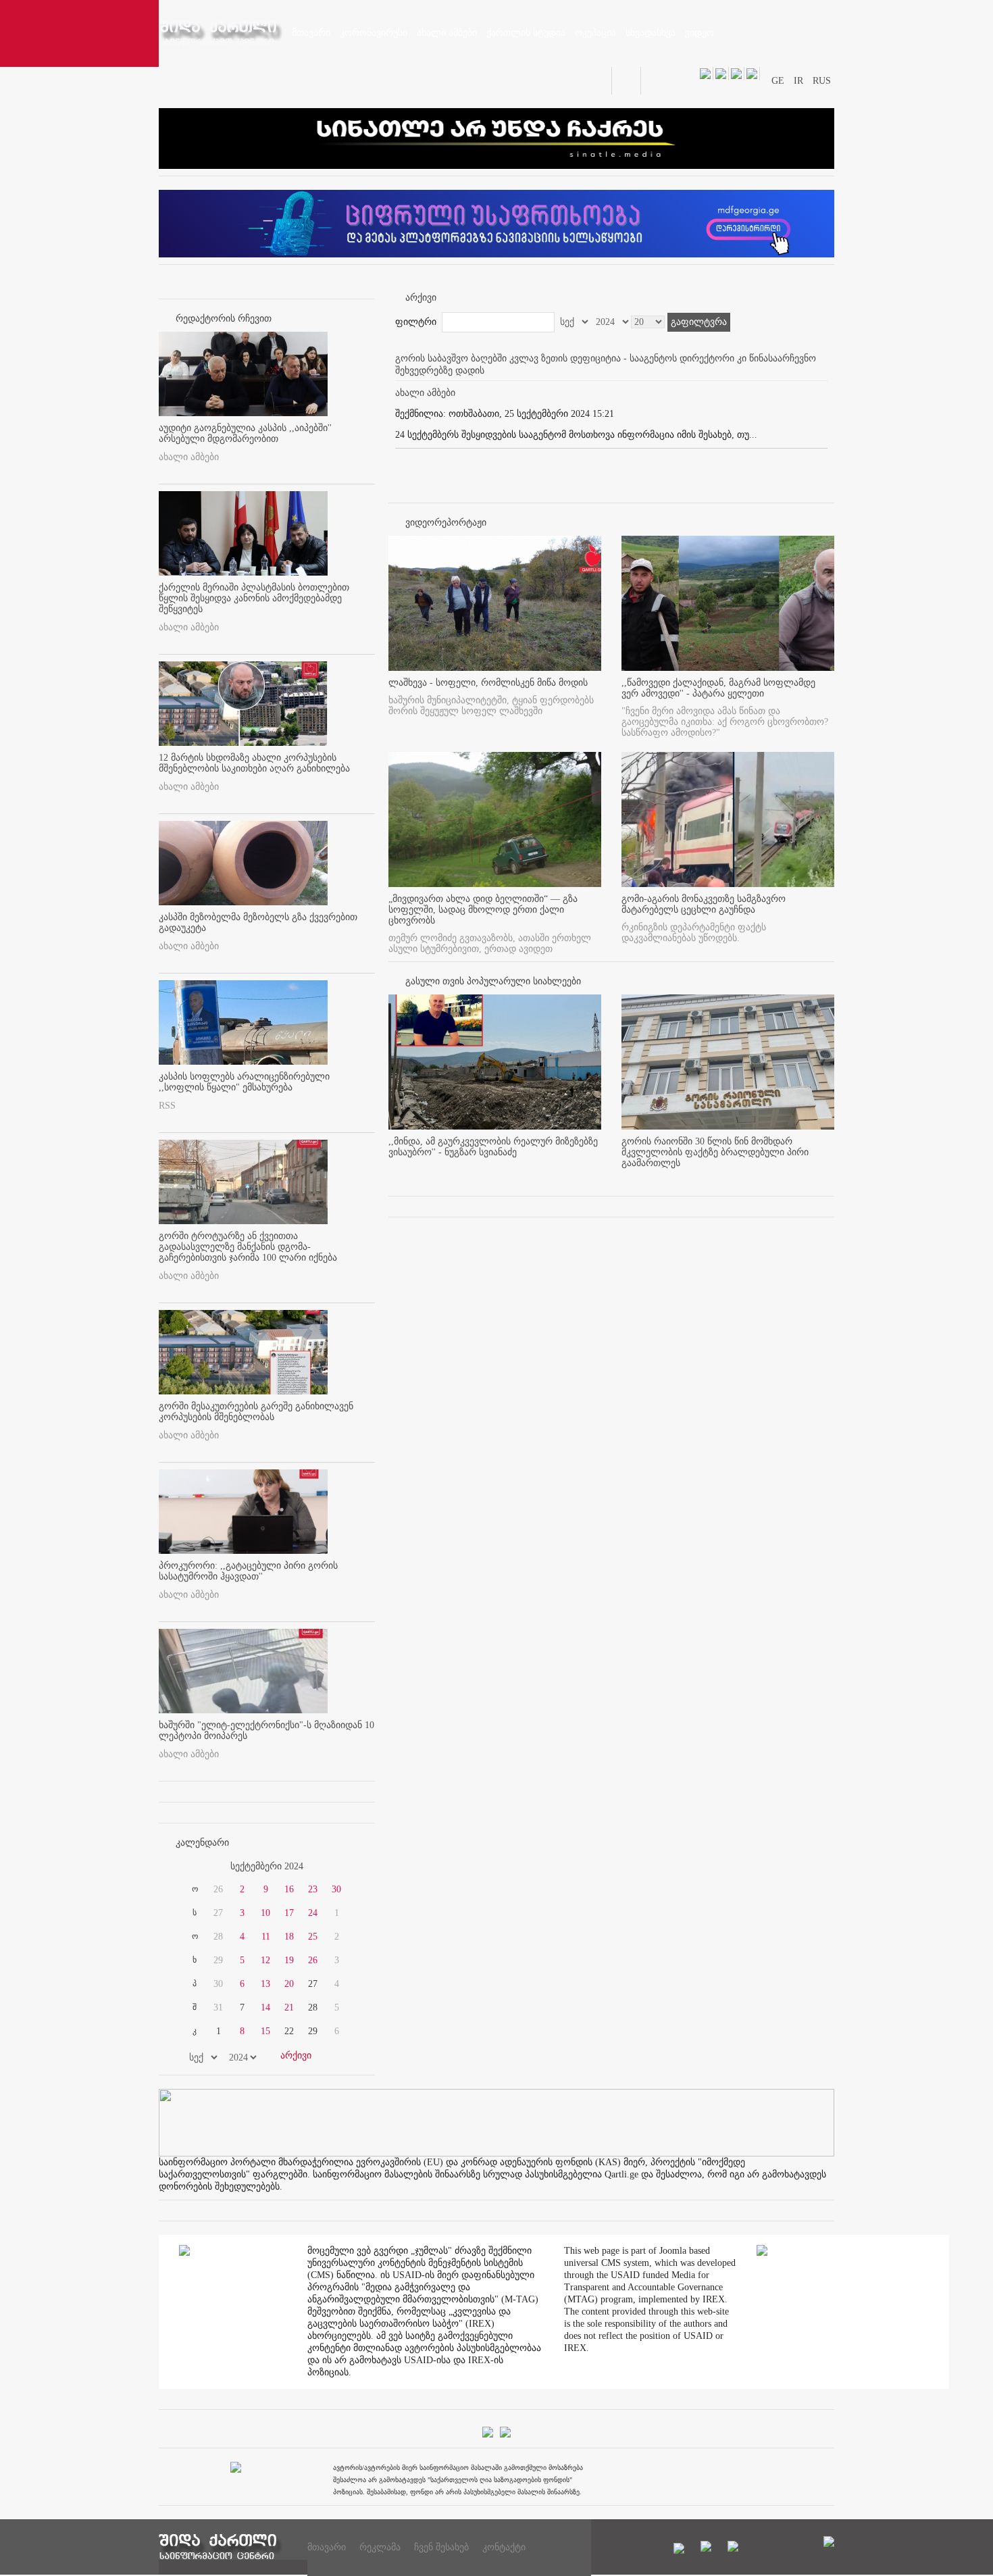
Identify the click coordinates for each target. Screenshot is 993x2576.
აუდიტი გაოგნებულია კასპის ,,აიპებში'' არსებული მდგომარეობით (245, 433)
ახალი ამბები (189, 457)
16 (289, 1889)
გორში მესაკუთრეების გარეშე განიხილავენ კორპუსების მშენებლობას (256, 1412)
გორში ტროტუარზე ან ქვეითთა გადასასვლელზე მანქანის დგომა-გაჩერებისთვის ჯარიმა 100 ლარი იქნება (248, 1247)
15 (265, 2031)
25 (313, 1937)
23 (313, 1889)
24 (313, 1913)
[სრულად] (597, 1175)
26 (313, 1960)
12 (265, 1960)
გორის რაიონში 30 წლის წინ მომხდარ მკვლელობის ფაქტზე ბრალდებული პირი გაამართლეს (715, 1152)
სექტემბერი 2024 (267, 1866)
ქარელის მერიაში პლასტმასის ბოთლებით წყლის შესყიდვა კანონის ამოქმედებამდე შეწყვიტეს (254, 598)
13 (265, 1984)
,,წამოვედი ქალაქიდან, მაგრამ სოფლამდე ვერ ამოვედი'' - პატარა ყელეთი (718, 688)
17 (289, 1913)
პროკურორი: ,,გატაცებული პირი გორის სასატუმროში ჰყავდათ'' (248, 1571)
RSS (167, 1106)
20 (289, 1984)
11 (266, 1937)
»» (342, 1867)
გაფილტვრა (699, 322)
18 (289, 1937)
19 (289, 1960)
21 (289, 2007)
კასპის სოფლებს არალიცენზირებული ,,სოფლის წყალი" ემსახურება (244, 1082)
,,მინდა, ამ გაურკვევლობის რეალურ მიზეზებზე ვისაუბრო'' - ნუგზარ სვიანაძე (493, 1147)
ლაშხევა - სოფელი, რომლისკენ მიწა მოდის (488, 683)
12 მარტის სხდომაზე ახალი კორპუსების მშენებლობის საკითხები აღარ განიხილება (254, 763)
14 (265, 2007)
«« (191, 1867)
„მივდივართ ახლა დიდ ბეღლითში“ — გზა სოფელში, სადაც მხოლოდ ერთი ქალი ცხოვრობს (483, 910)
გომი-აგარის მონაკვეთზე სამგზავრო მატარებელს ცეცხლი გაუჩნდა (704, 904)
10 (265, 1913)
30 (336, 1889)
